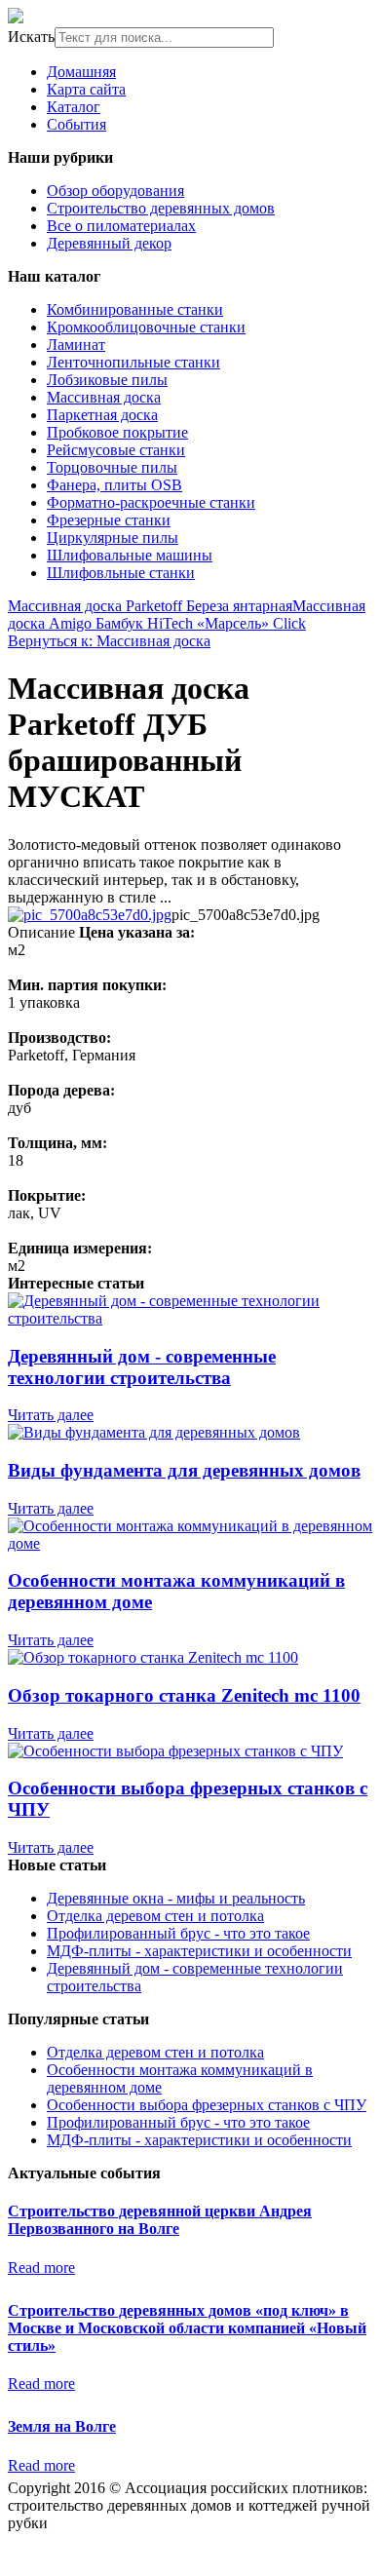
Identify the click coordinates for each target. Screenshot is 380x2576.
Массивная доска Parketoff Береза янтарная (150, 606)
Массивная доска (104, 397)
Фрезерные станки (109, 520)
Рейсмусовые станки (116, 450)
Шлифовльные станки (121, 573)
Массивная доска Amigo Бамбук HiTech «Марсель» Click (187, 615)
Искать (31, 37)
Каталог (74, 107)
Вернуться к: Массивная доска (109, 641)
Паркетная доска (102, 415)
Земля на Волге (62, 2426)
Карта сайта (86, 89)
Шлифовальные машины (130, 555)
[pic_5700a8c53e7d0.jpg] (90, 915)
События (76, 124)
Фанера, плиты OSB (114, 485)
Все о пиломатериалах (121, 226)
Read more (41, 2268)
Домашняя (81, 72)
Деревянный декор (109, 243)
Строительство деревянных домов (161, 208)
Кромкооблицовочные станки (146, 327)
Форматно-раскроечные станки (151, 502)
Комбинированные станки (135, 309)
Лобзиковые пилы (107, 380)
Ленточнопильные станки (133, 362)
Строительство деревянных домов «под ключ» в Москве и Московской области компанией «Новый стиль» (187, 2328)
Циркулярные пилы (113, 538)
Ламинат (76, 345)
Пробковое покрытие (117, 432)
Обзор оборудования (115, 191)
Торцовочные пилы (112, 467)
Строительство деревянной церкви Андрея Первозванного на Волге (160, 2220)
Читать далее (51, 1415)
